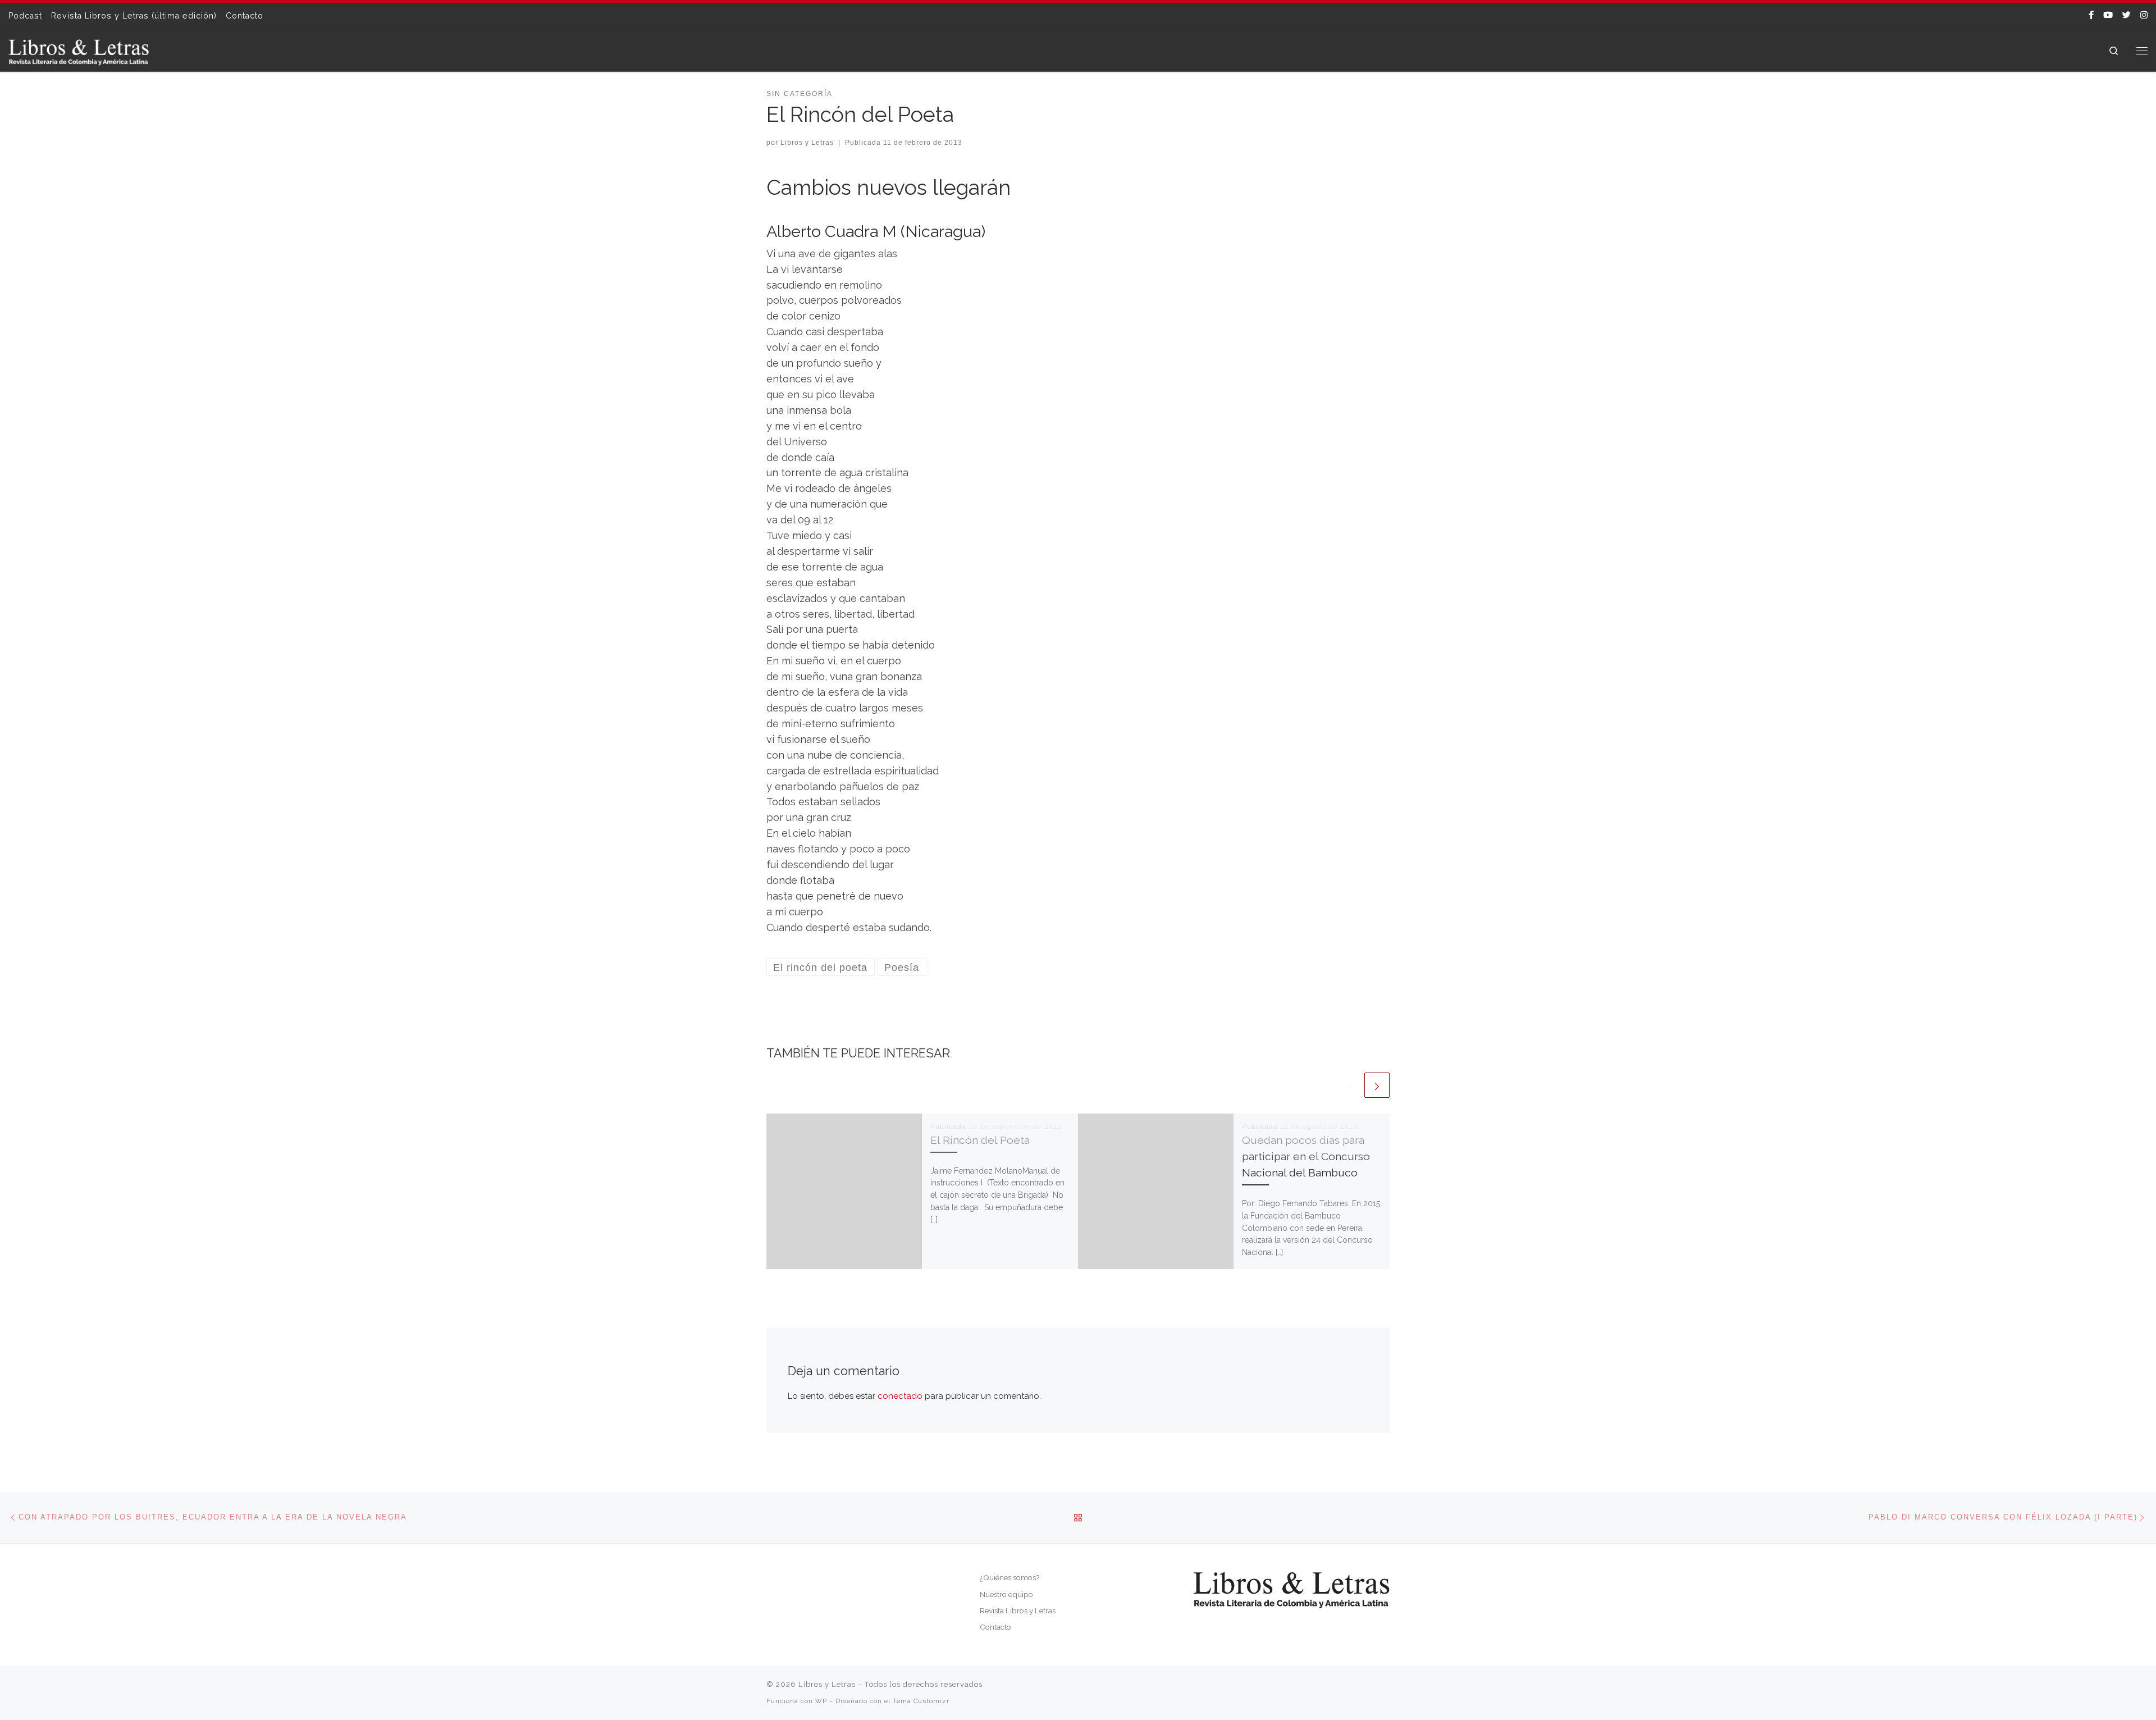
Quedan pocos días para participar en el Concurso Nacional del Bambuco (1306, 1156)
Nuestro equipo (1006, 1594)
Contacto (995, 1627)
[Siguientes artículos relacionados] (1377, 1085)
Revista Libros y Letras (1018, 1610)
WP (821, 1701)
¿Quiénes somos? (1010, 1577)
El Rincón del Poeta (980, 1140)
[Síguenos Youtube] (2108, 15)
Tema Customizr (921, 1701)
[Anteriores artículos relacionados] (1349, 1085)
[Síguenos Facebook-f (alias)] (2091, 15)
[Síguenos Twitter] (2127, 15)
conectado (900, 1396)
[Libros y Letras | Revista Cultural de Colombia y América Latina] (79, 50)
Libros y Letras (807, 143)
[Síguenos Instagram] (2144, 15)
